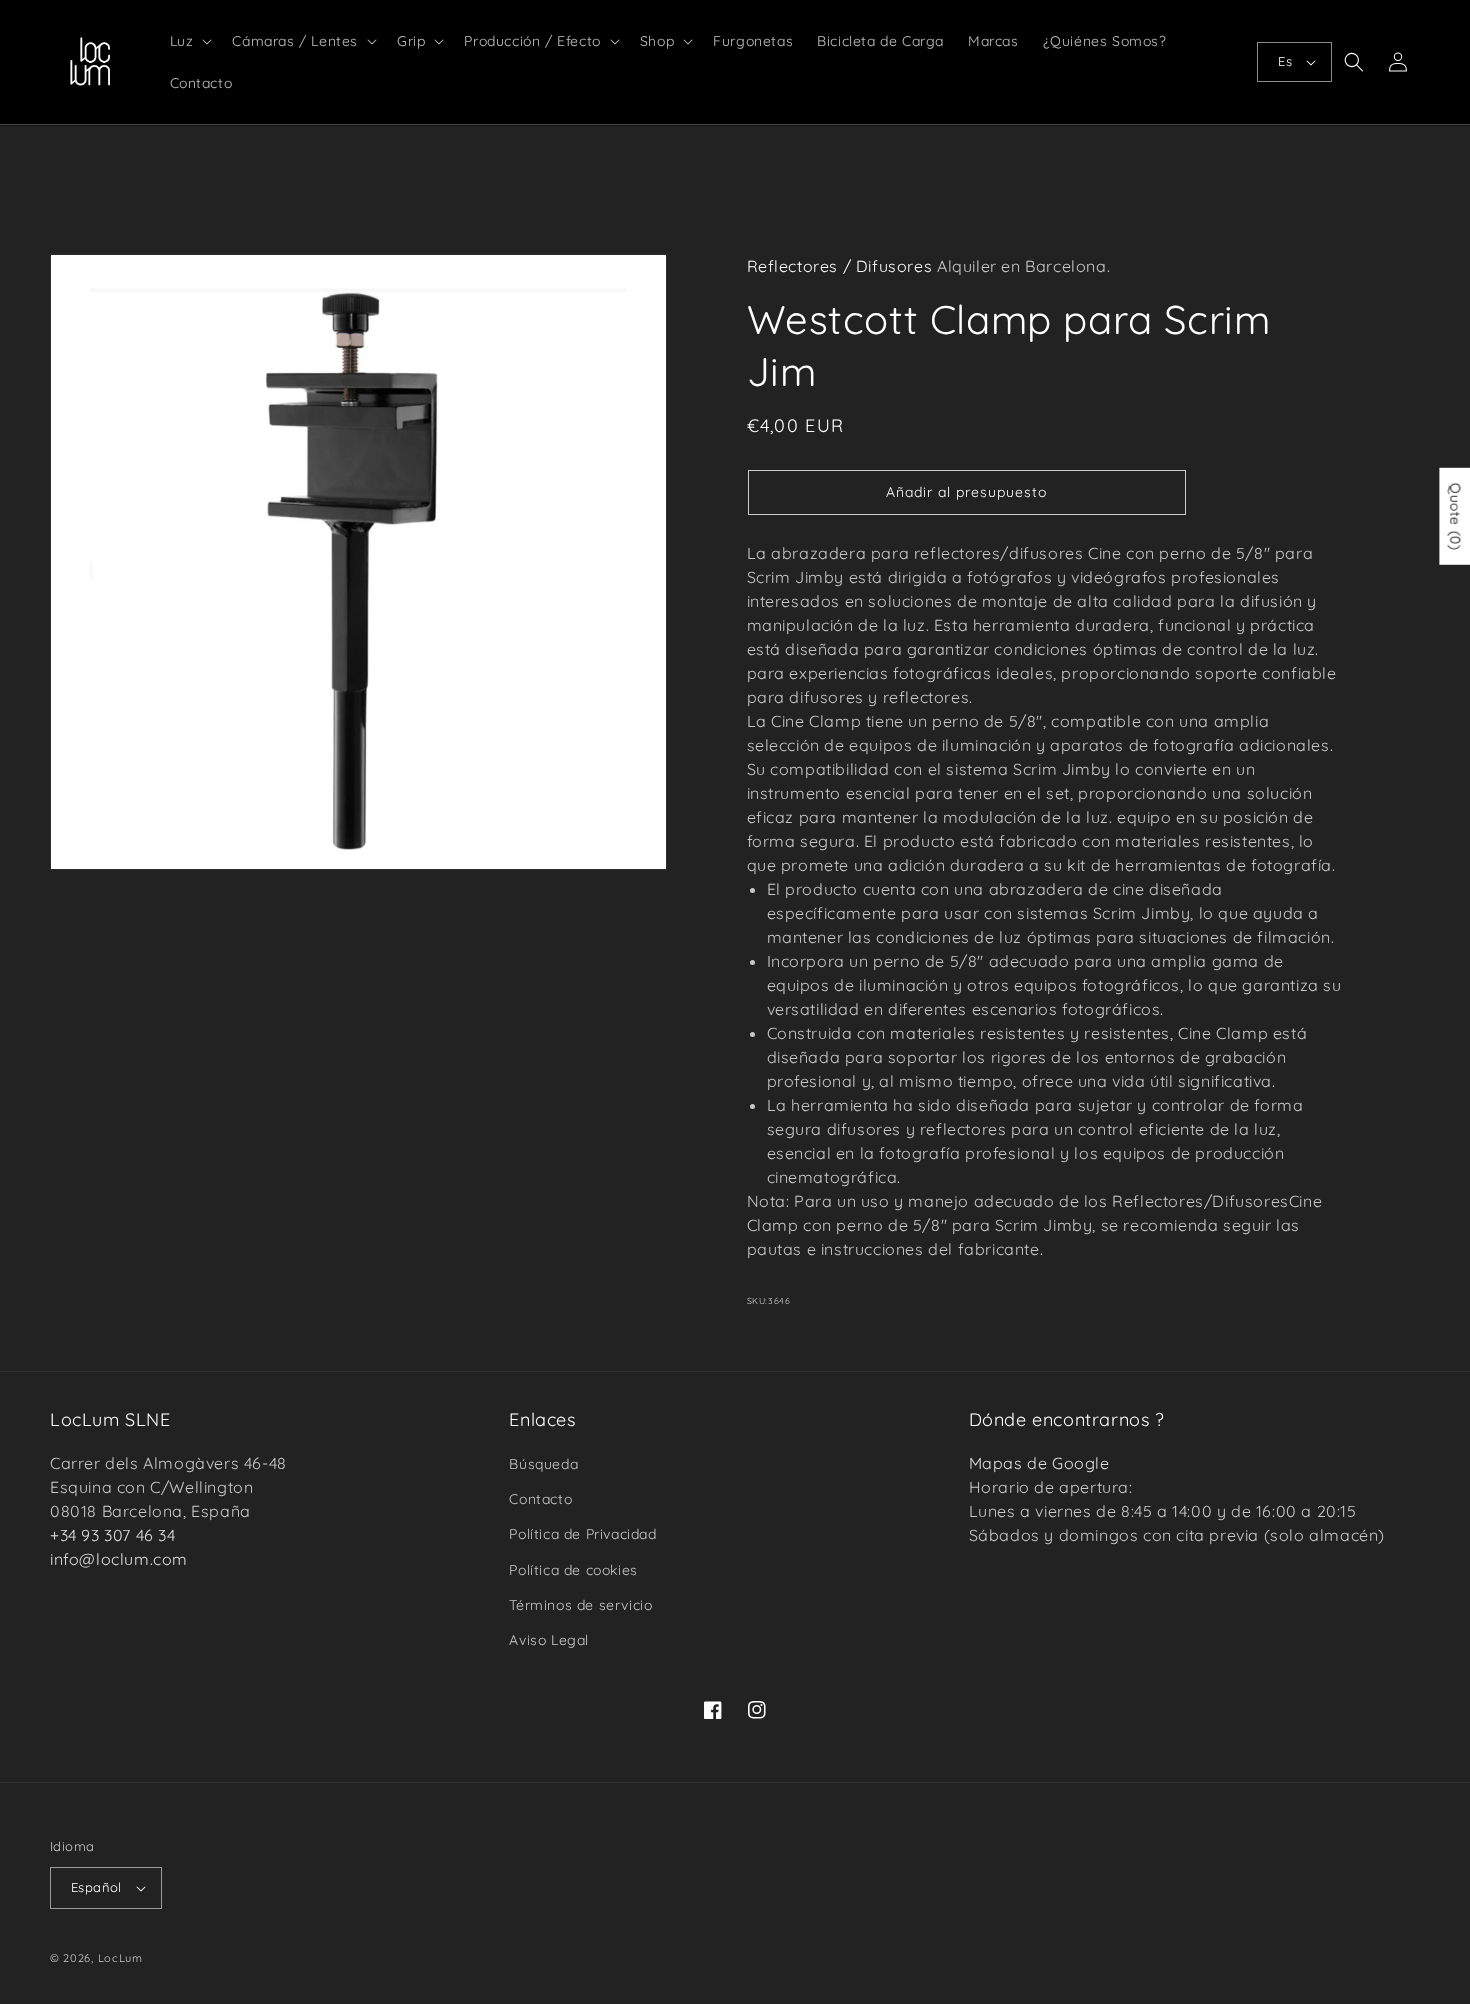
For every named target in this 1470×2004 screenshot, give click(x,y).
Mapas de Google (1039, 1463)
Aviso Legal (549, 1640)
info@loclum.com (119, 1559)
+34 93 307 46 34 (113, 1535)
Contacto (540, 1499)
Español (96, 1887)
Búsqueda (543, 1464)
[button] (189, 41)
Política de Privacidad (582, 1534)
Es (1285, 61)
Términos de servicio (580, 1605)
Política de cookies (573, 1570)
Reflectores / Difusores (840, 266)
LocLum (120, 1958)
